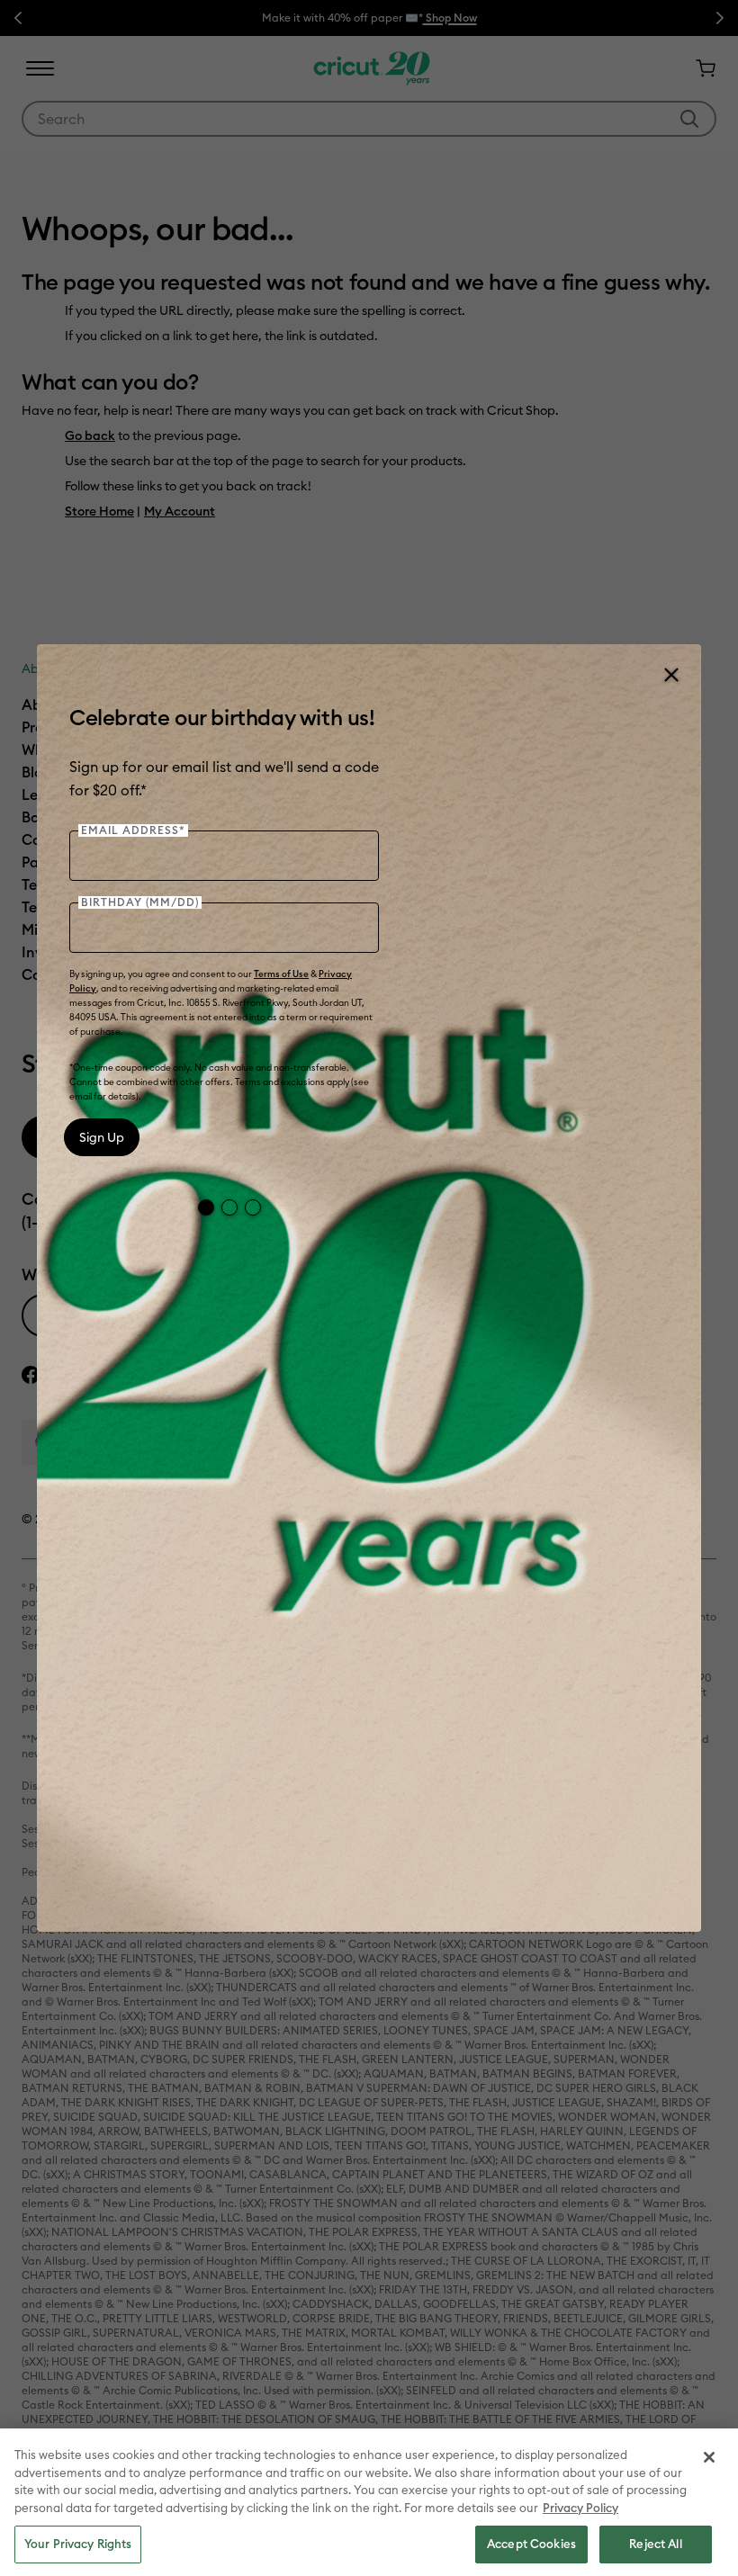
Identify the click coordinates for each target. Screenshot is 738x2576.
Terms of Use (281, 974)
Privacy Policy (580, 2508)
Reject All (655, 2544)
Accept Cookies (531, 2544)
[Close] (670, 675)
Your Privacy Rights (78, 2544)
